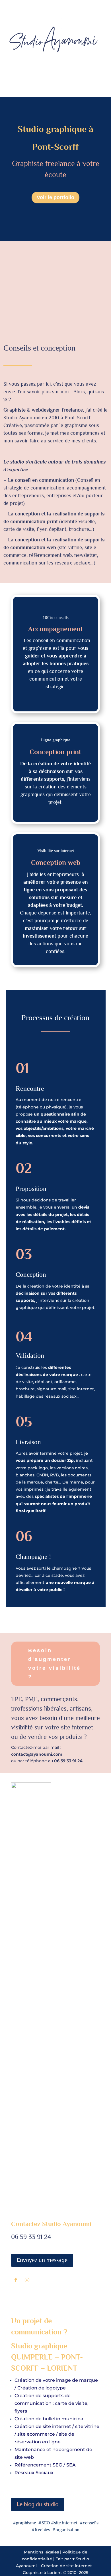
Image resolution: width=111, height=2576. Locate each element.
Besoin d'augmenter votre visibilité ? (55, 1664)
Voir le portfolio (55, 197)
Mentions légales (42, 2552)
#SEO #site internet (58, 2523)
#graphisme (25, 2523)
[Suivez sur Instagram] (27, 2280)
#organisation (66, 2530)
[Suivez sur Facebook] (16, 2280)
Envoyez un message (42, 2260)
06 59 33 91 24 (31, 2237)
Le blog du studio (38, 2504)
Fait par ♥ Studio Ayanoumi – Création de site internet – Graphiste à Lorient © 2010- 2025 (55, 2566)
